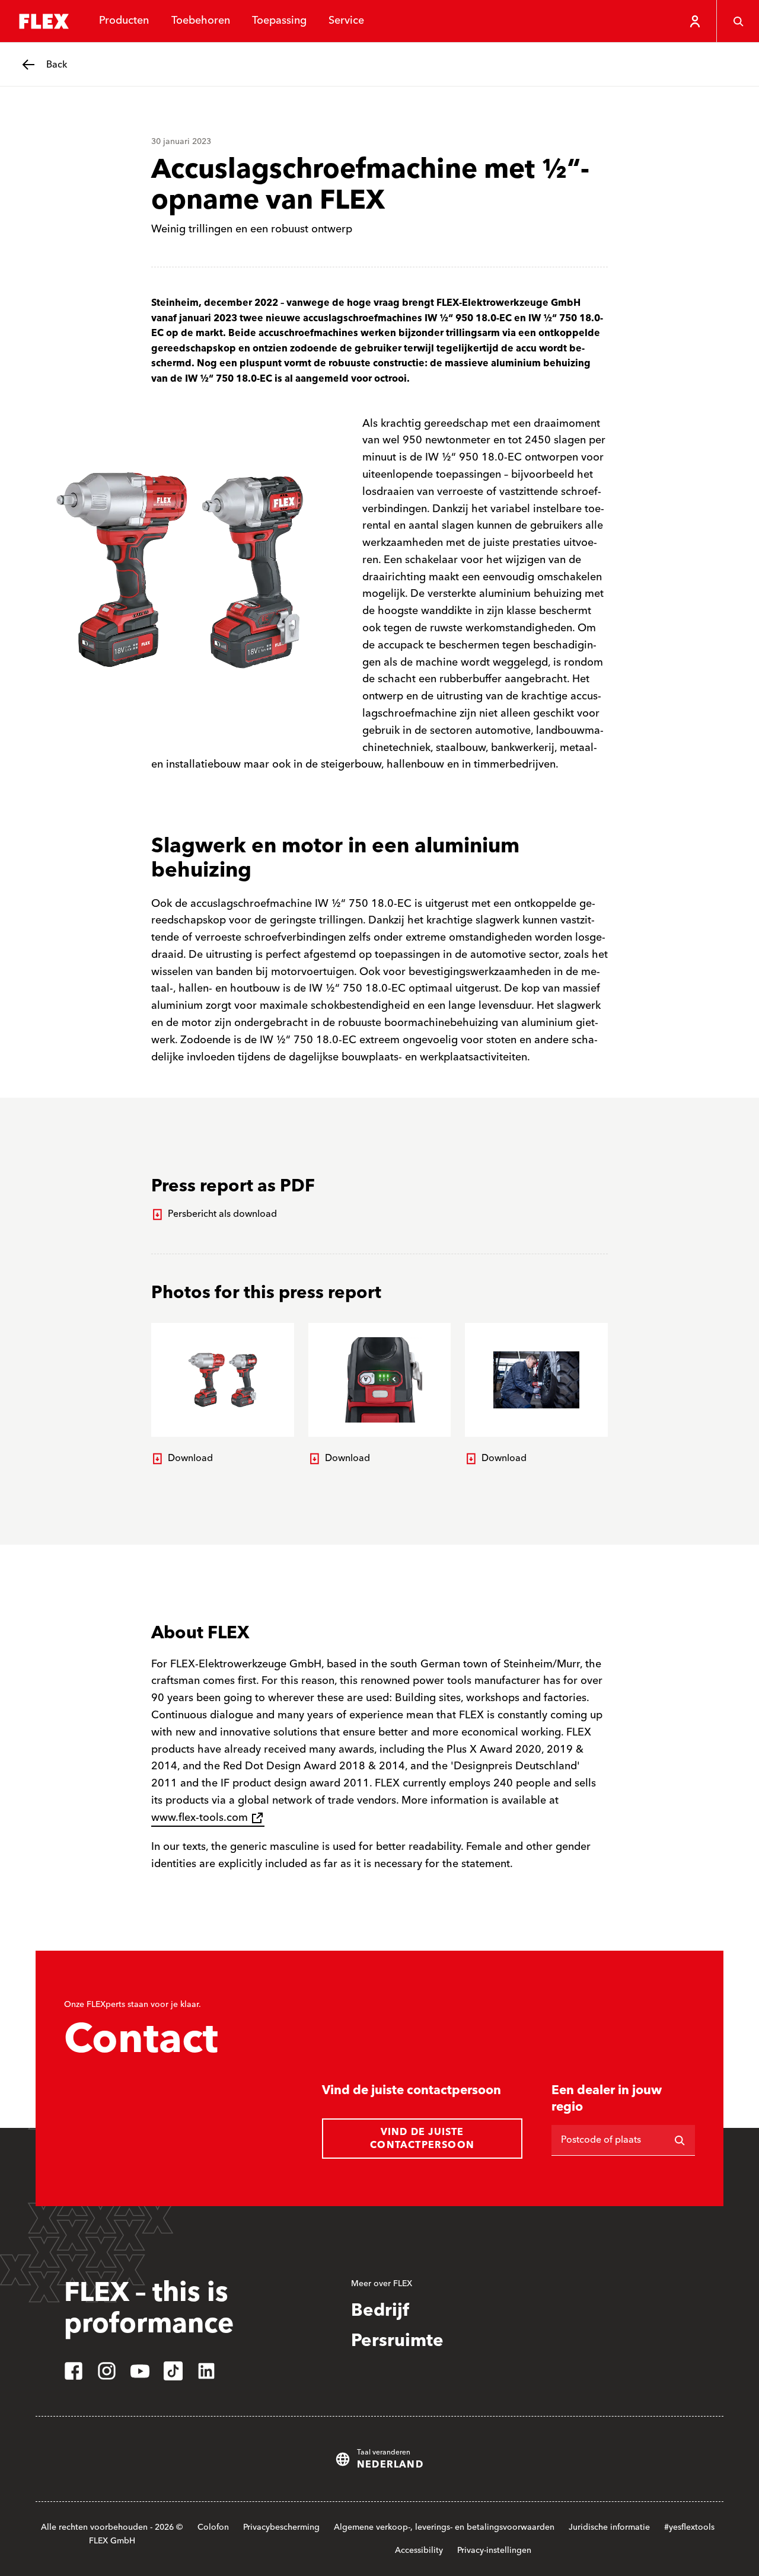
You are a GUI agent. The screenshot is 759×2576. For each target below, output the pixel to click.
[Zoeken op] (680, 2140)
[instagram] (107, 2371)
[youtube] (140, 2371)
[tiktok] (173, 2371)
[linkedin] (206, 2371)
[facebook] (74, 2371)
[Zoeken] (738, 21)
